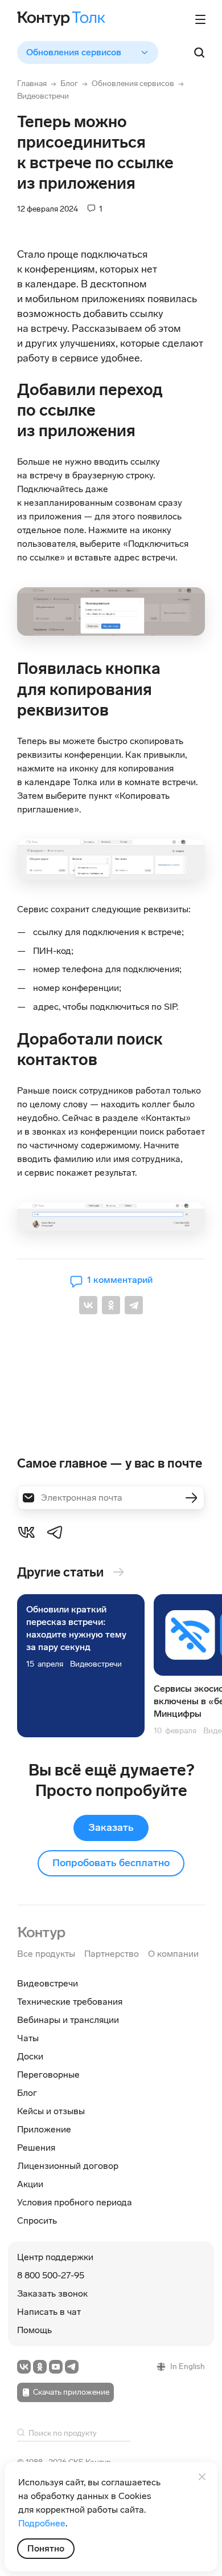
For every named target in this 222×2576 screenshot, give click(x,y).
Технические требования (70, 2002)
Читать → (81, 1666)
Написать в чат (49, 2312)
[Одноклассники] (111, 1305)
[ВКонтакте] (88, 1305)
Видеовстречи (43, 96)
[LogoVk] (26, 1531)
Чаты (28, 2038)
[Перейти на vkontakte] (24, 2367)
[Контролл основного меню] (200, 19)
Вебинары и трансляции (68, 2020)
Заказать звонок (52, 2293)
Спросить (37, 2221)
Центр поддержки (55, 2257)
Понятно (46, 2548)
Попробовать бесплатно (111, 1863)
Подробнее (42, 2523)
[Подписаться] (191, 1498)
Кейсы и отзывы (51, 2111)
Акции (30, 2184)
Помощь (34, 2330)
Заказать (111, 1827)
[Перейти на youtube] (56, 2367)
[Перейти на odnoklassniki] (40, 2367)
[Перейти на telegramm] (72, 2367)
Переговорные (48, 2075)
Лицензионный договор (68, 2166)
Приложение (44, 2129)
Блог (69, 84)
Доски (30, 2056)
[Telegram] (134, 1305)
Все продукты (46, 1954)
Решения (36, 2148)
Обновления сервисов (133, 84)
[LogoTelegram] (55, 1531)
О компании (173, 1954)
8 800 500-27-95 (51, 2275)
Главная (32, 84)
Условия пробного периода (75, 2202)
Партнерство (112, 1954)
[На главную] (41, 1932)
